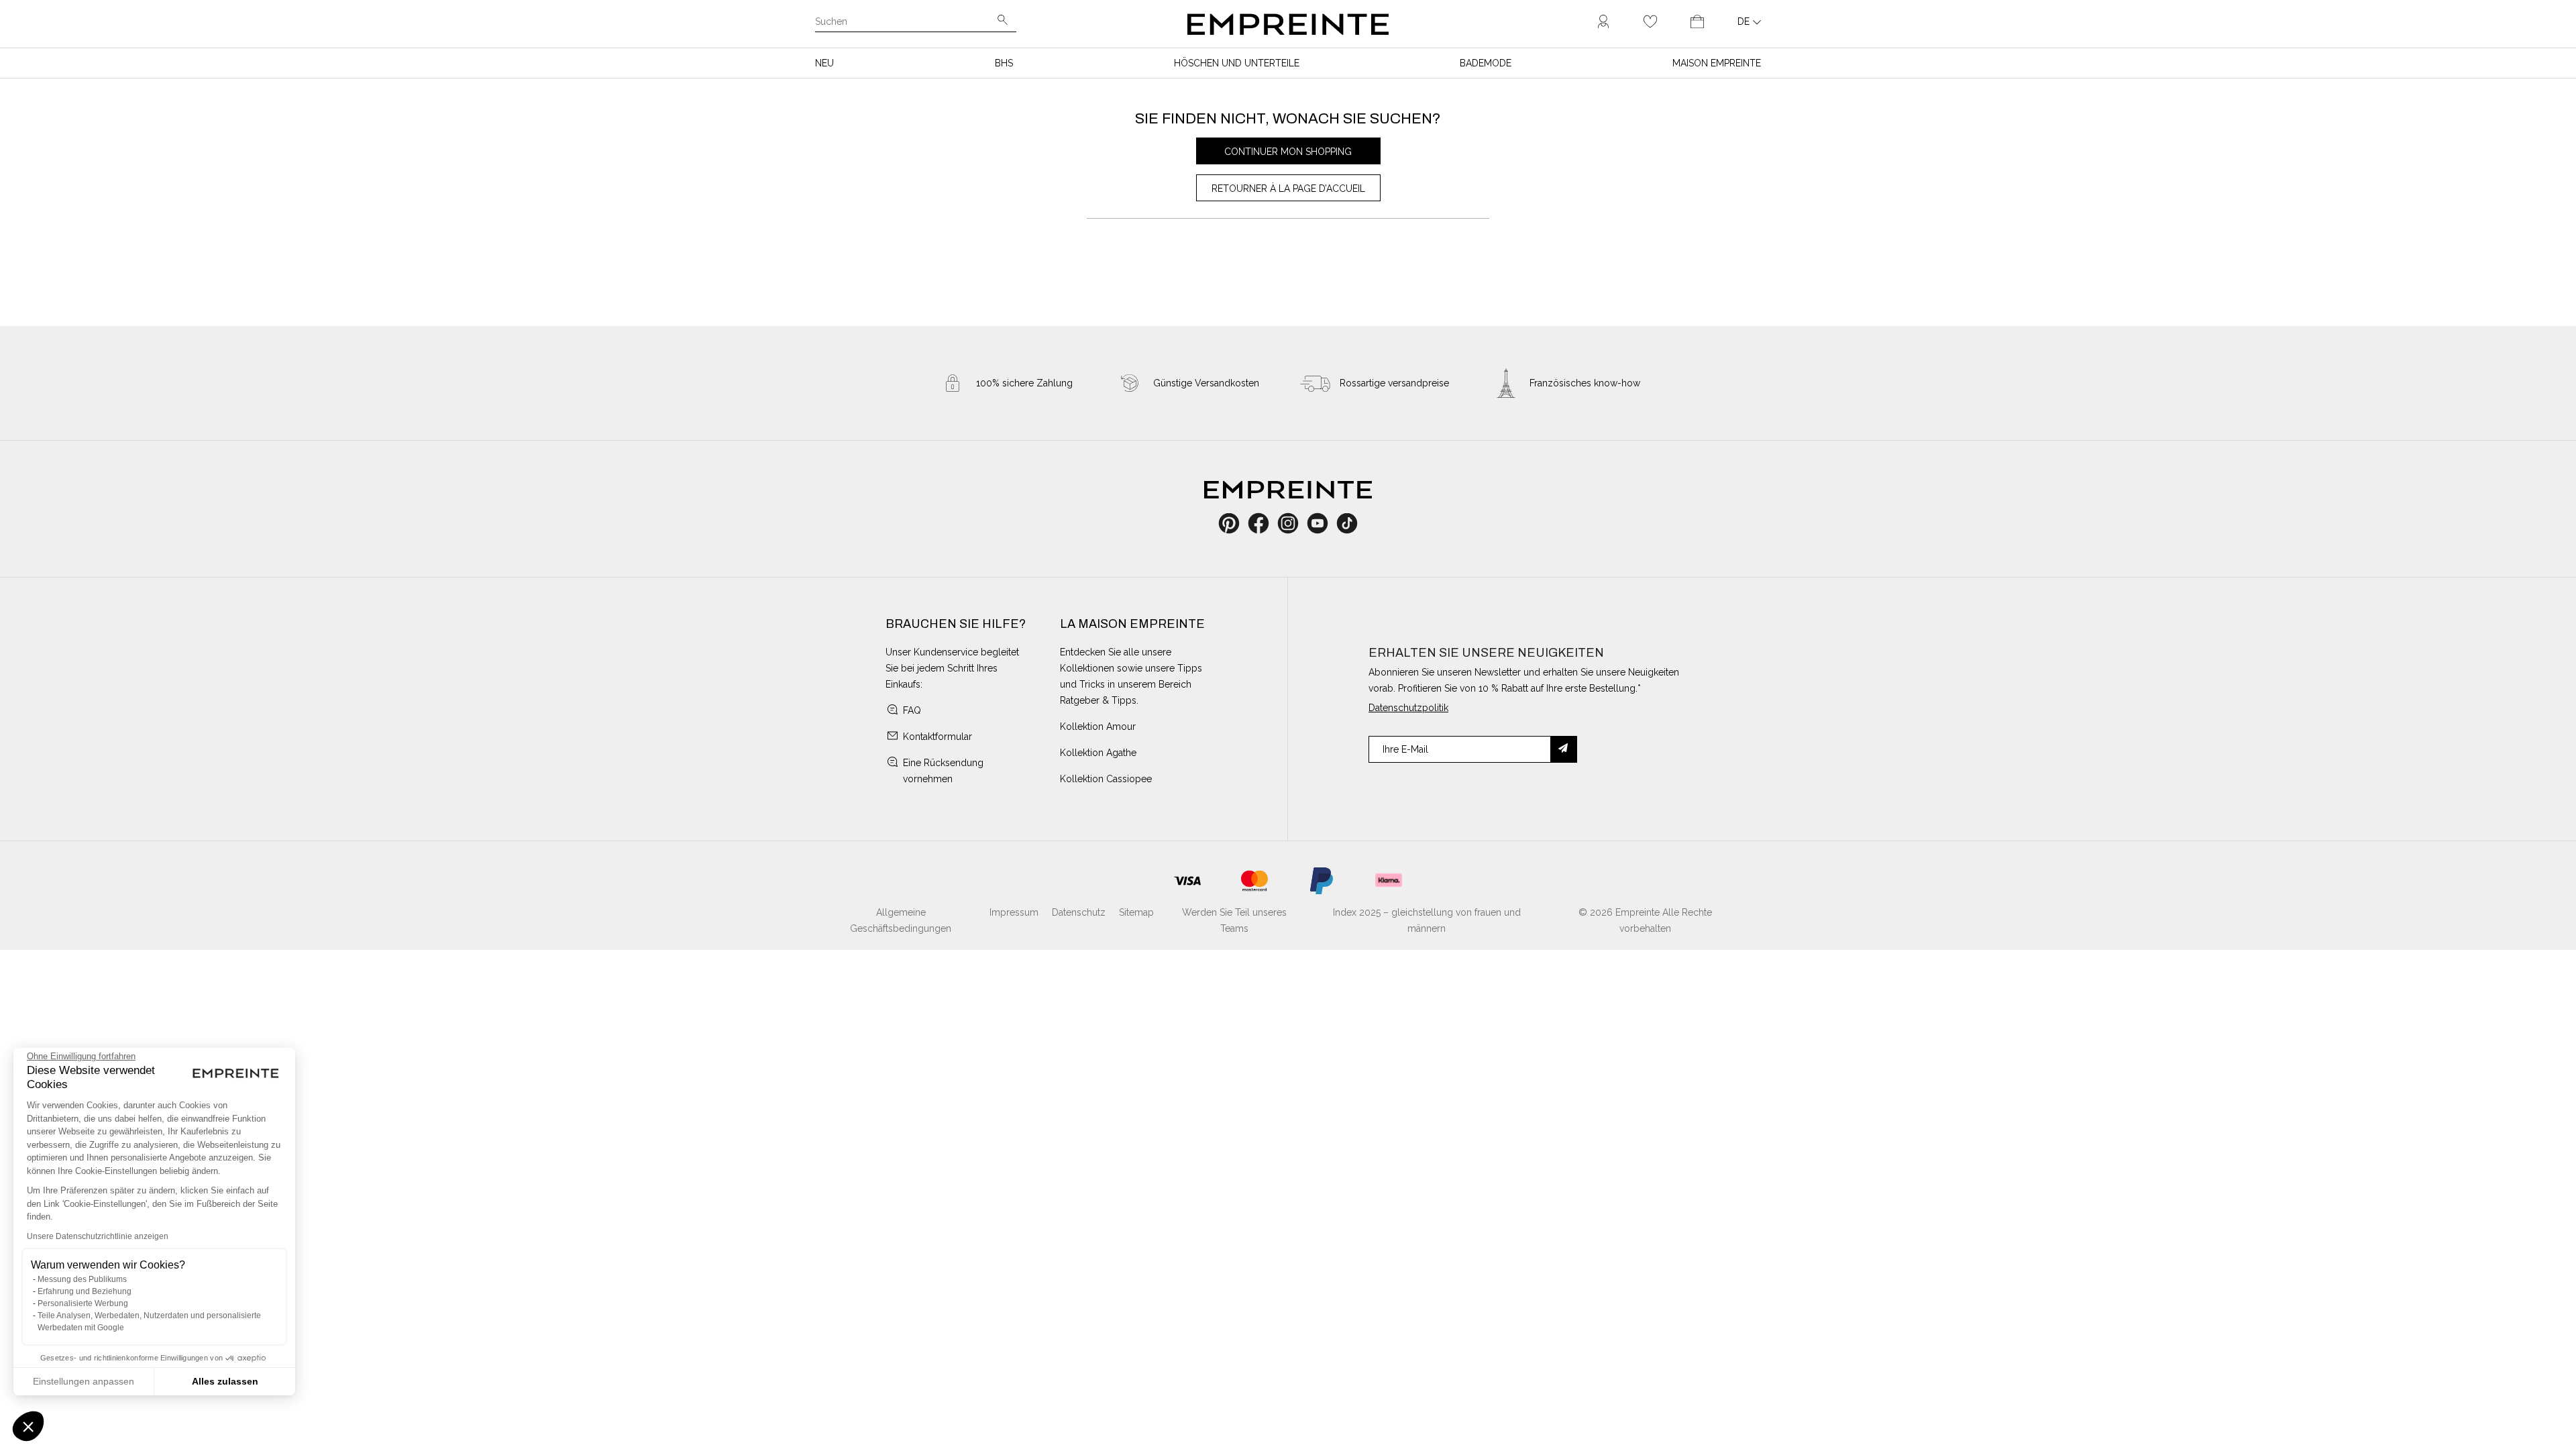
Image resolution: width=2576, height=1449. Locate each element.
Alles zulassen (225, 1381)
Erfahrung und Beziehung (85, 1291)
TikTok (1347, 523)
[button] (28, 1426)
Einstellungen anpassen (84, 1381)
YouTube (1323, 523)
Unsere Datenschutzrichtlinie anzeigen (98, 1236)
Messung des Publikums (82, 1279)
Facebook (1266, 523)
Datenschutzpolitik (1408, 708)
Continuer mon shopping (1288, 152)
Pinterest (1233, 523)
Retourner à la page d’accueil (1288, 189)
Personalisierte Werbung (83, 1303)
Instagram (1295, 523)
